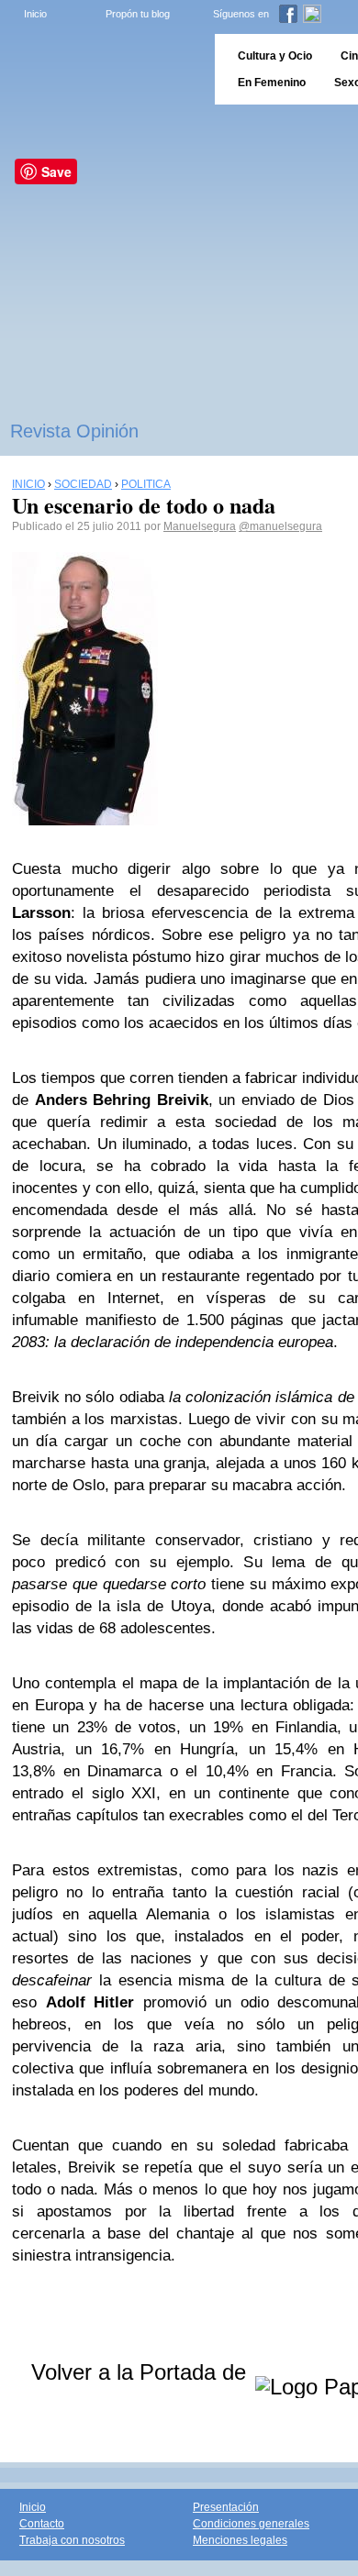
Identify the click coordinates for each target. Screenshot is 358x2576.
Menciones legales (240, 2540)
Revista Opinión (74, 431)
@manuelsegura (280, 526)
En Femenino (272, 83)
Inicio (35, 14)
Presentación (226, 2507)
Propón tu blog (138, 14)
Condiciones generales (251, 2524)
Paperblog (101, 69)
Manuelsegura (200, 526)
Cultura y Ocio (275, 56)
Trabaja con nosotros (72, 2540)
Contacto (42, 2524)
